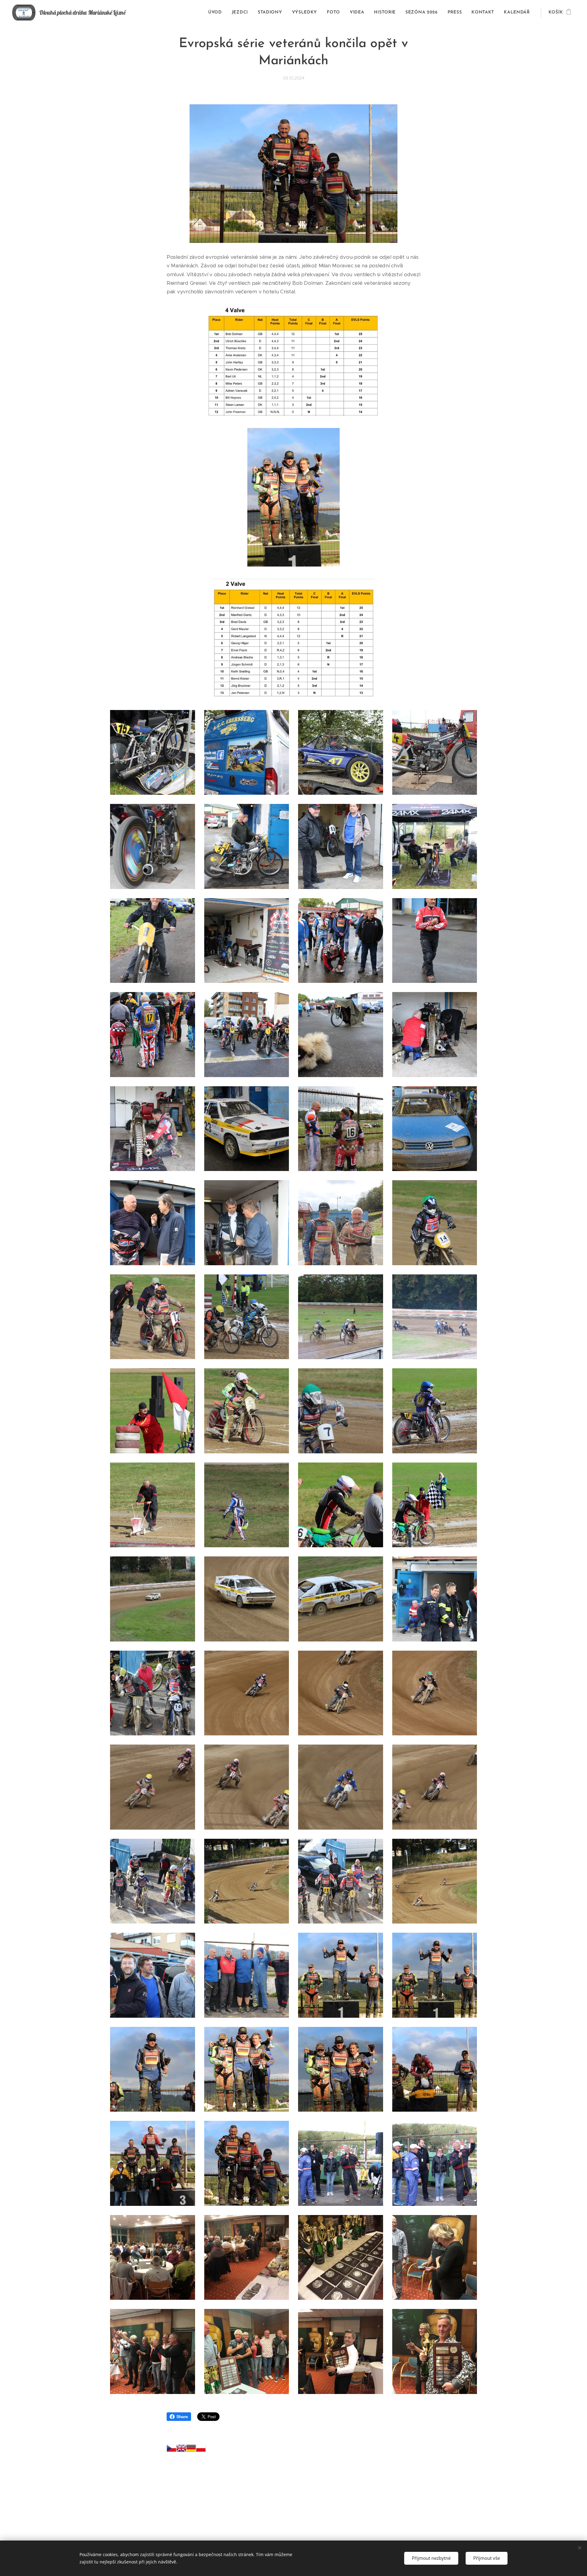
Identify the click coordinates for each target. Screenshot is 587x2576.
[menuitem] (217, 13)
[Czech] (172, 2450)
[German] (191, 2450)
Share (182, 2417)
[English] (181, 2450)
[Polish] (201, 2450)
